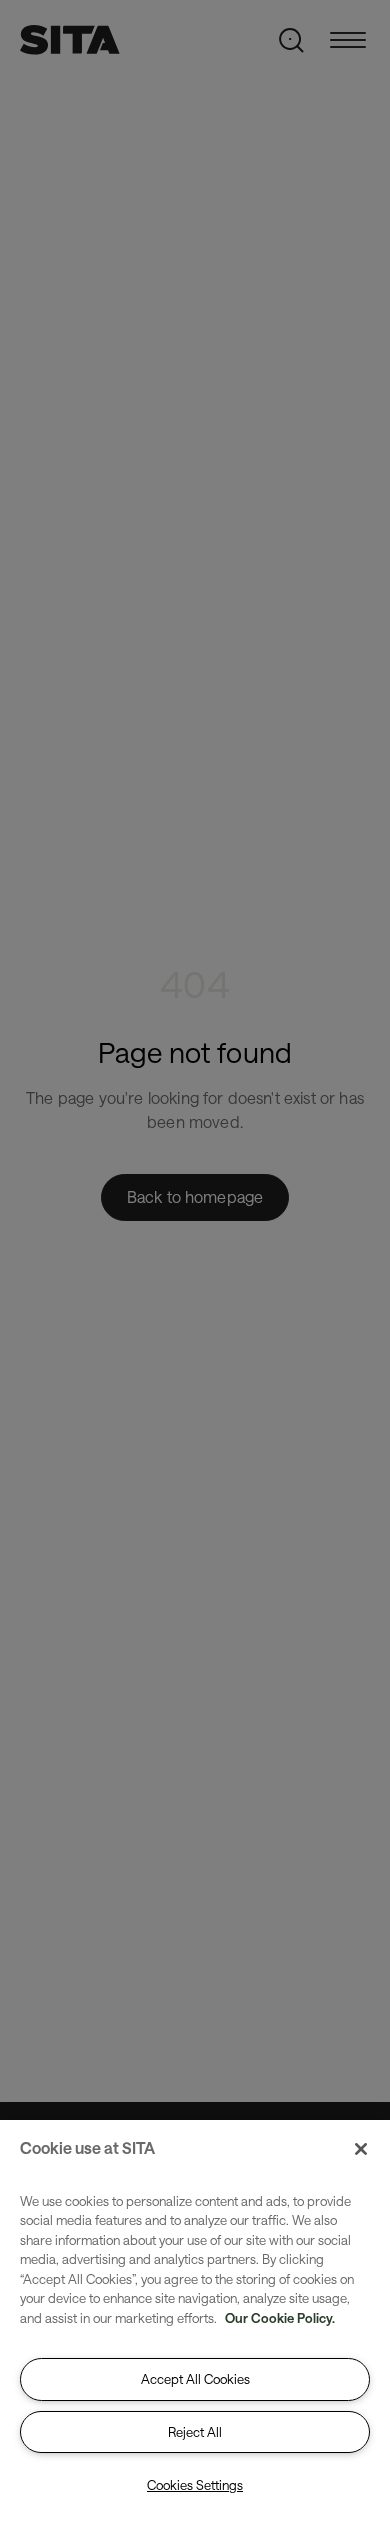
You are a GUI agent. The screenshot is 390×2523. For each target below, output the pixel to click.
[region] (195, 2321)
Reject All (195, 2432)
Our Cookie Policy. (280, 2318)
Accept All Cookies (195, 2379)
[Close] (361, 2149)
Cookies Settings (195, 2485)
